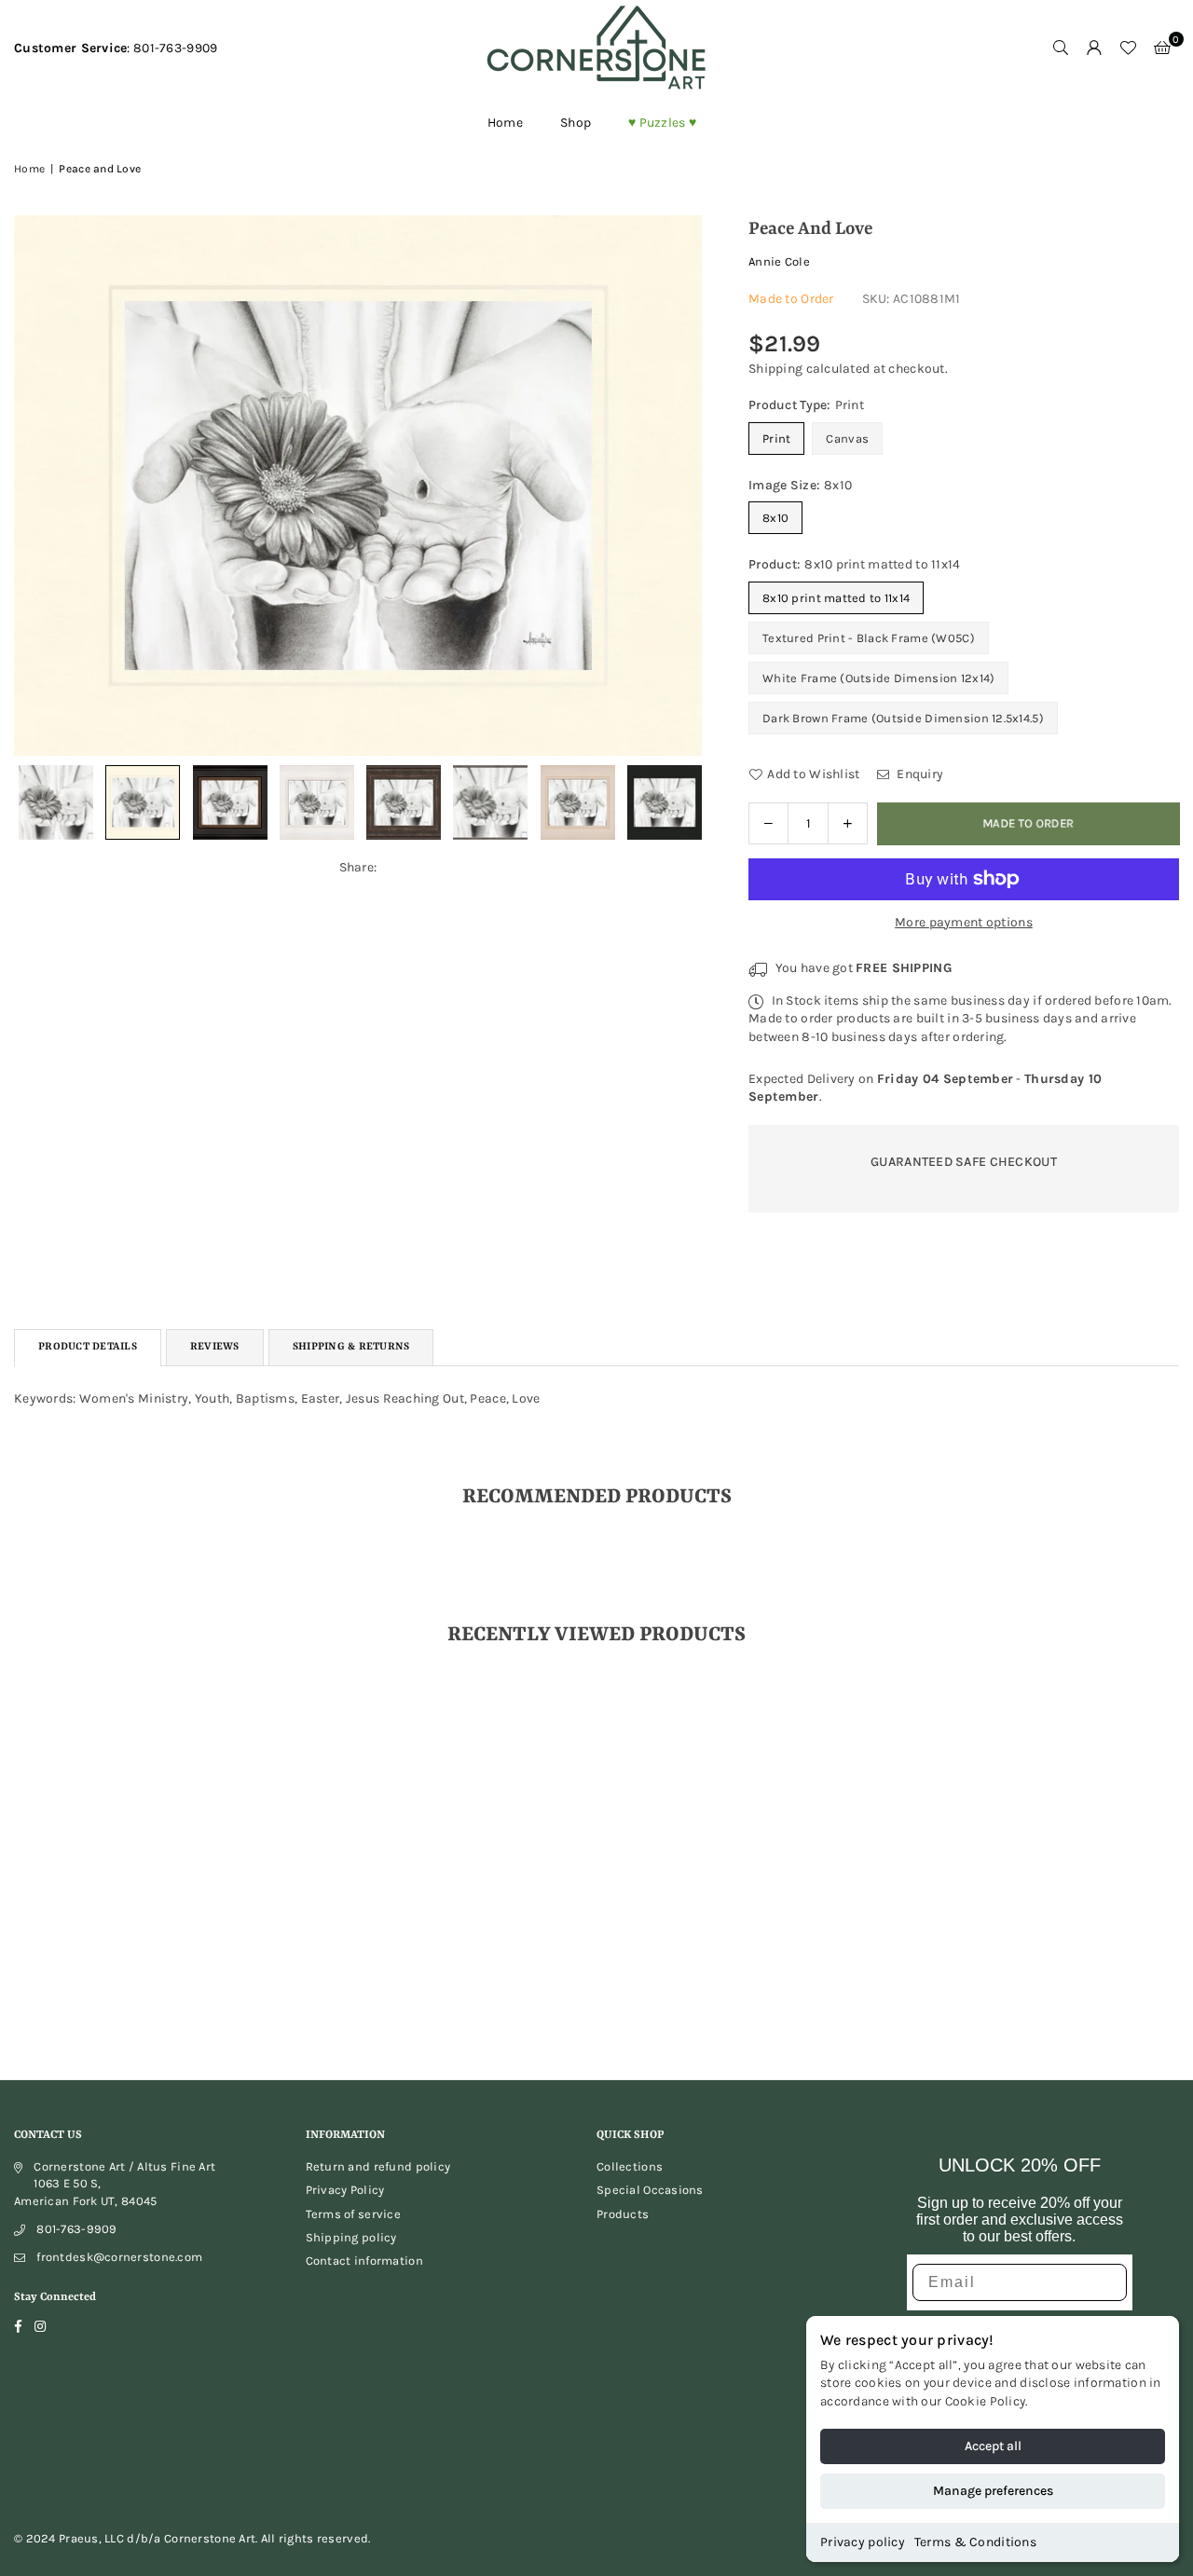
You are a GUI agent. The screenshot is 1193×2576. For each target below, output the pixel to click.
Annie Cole (779, 261)
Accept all (993, 2446)
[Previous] (40, 485)
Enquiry (919, 774)
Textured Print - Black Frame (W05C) (869, 638)
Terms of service (353, 2214)
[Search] (1061, 48)
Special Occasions (650, 2190)
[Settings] (1094, 48)
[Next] (676, 485)
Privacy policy (863, 2542)
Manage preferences (993, 2491)
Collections (630, 2166)
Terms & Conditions (975, 2542)
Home (505, 123)
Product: (855, 564)
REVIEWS (215, 1347)
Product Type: (806, 405)
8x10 (775, 518)
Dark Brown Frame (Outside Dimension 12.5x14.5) (903, 718)
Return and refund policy (378, 2166)
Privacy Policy (345, 2190)
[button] (1162, 48)
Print (776, 438)
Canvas (847, 438)
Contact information (364, 2261)
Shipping (775, 369)
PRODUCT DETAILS (88, 1347)
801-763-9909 (76, 2229)
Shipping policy (351, 2237)
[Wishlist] (1128, 48)
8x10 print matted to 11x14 (836, 598)
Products (623, 2214)
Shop (576, 123)
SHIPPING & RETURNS (351, 1347)
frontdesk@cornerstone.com (119, 2257)
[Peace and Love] (56, 802)
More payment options (964, 922)
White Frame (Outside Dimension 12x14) (878, 678)
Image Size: (800, 485)
